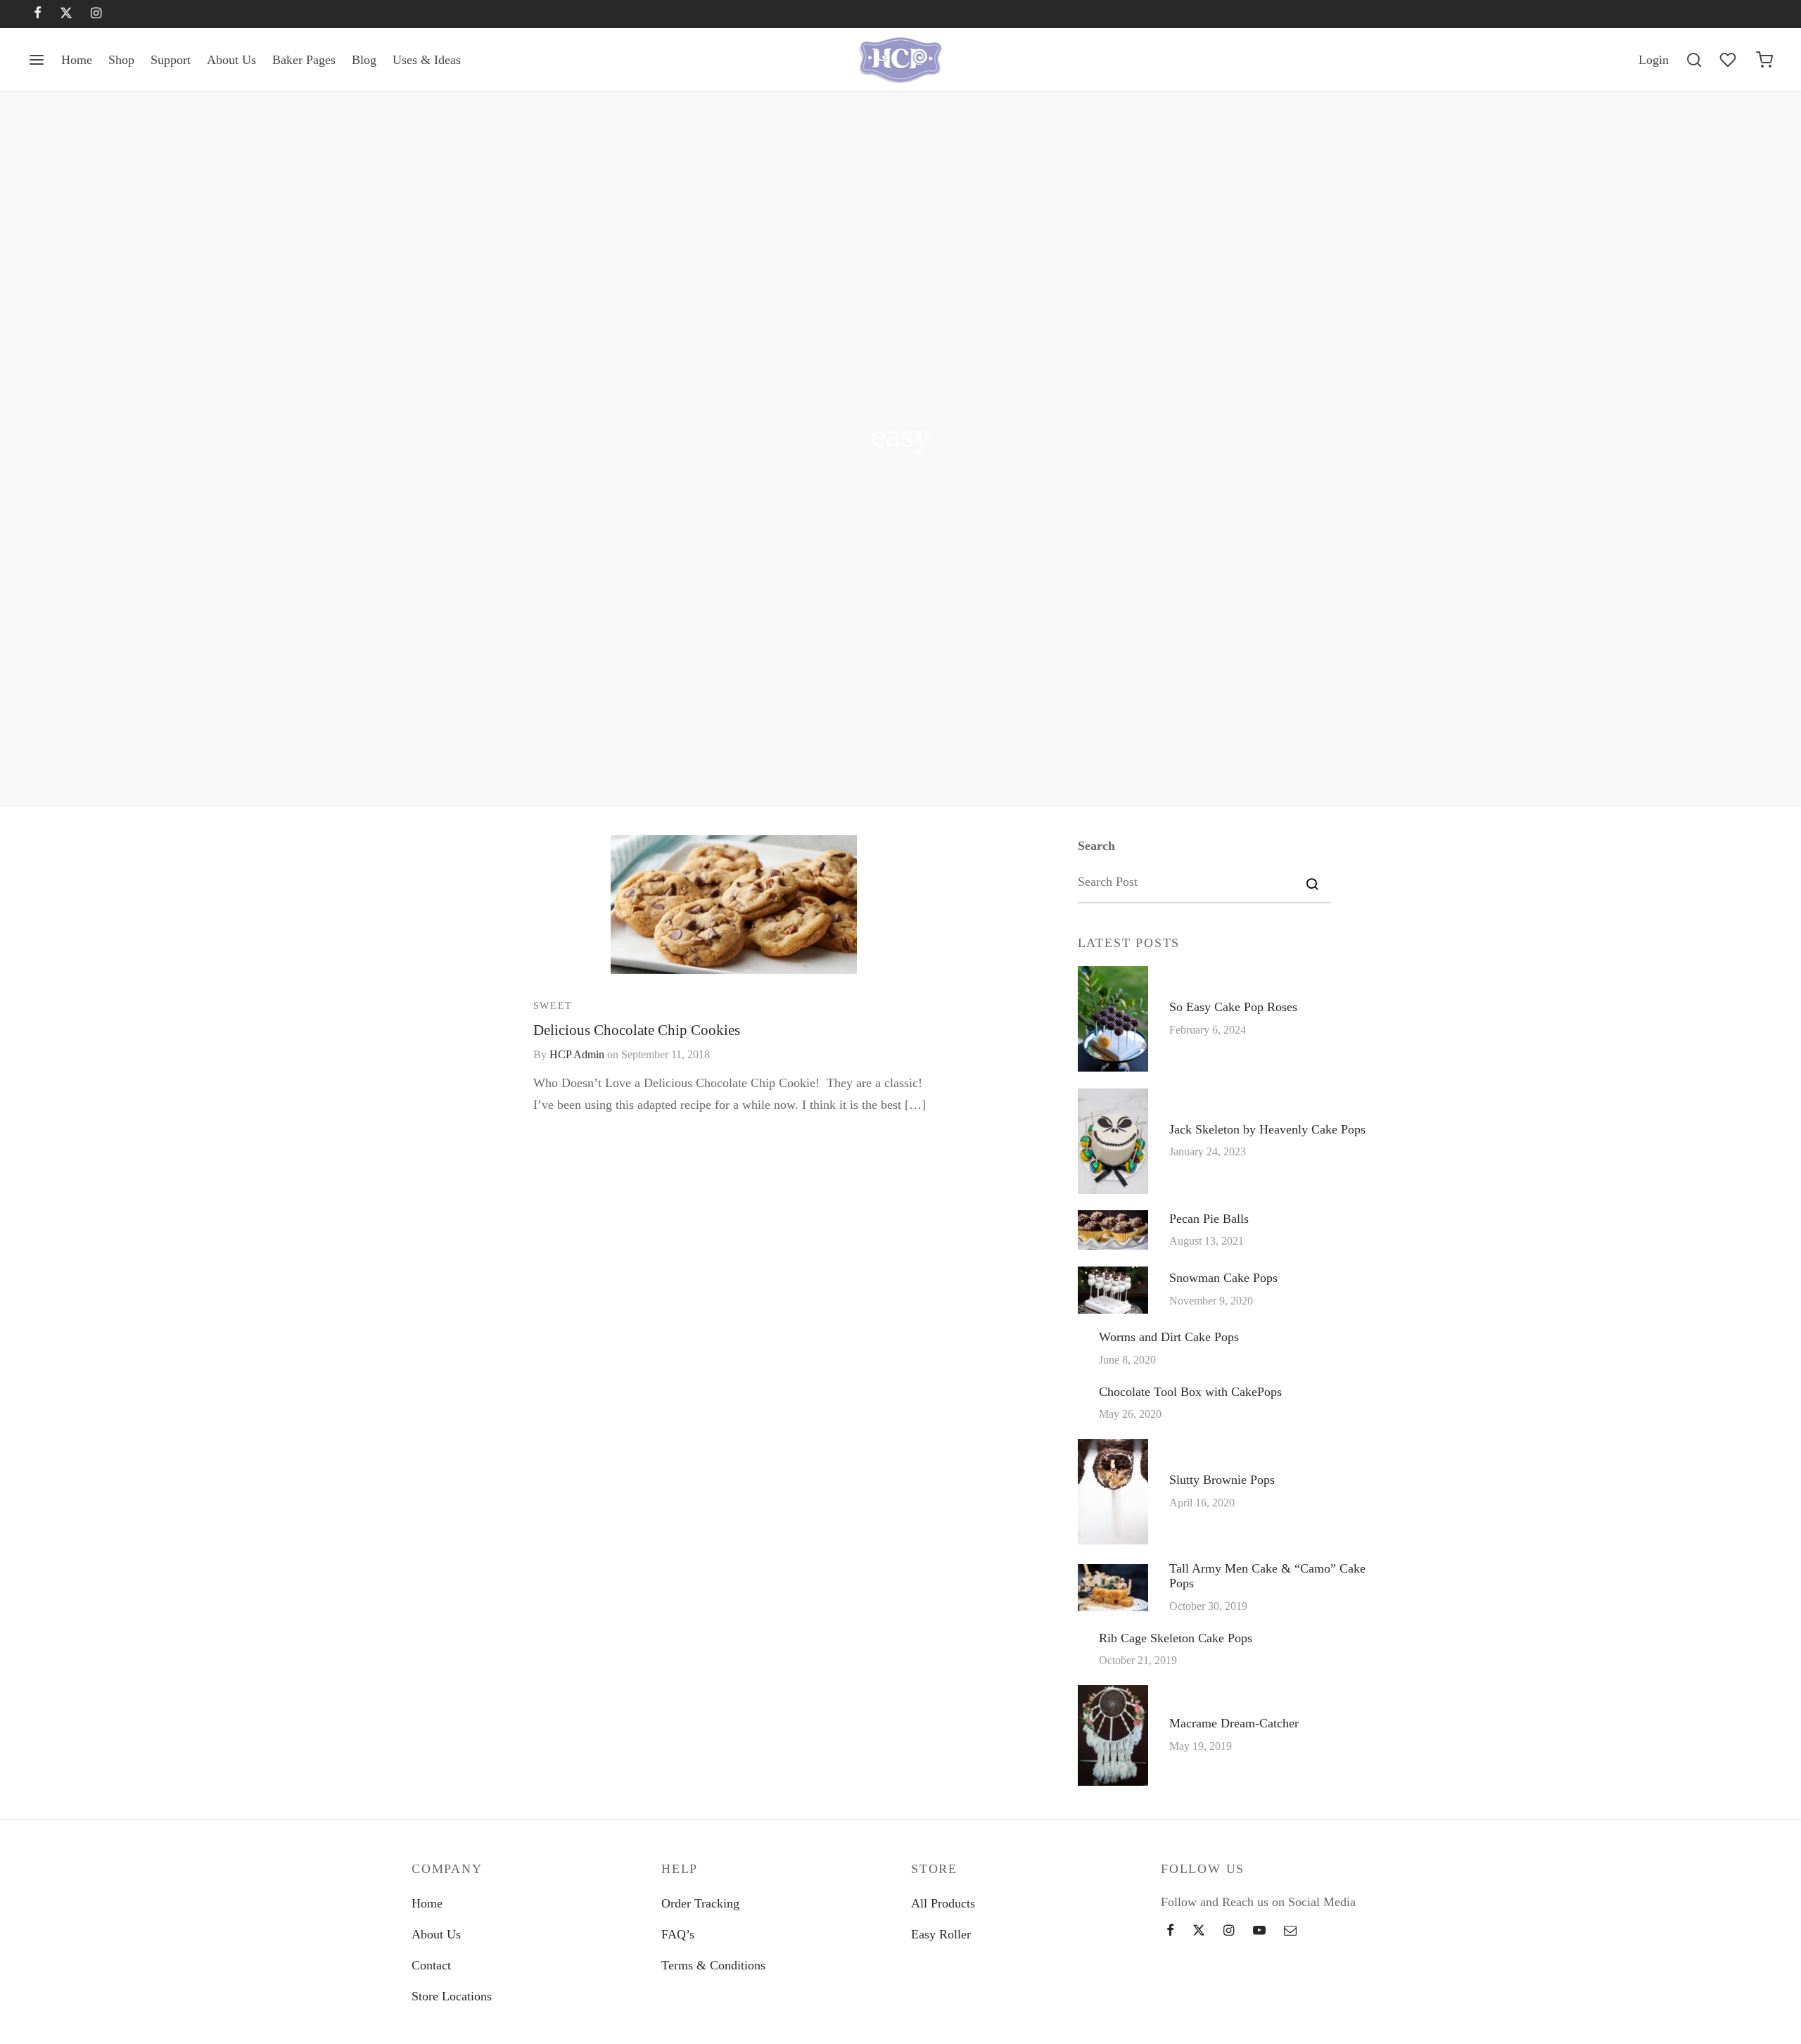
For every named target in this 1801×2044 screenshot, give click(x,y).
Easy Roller (941, 1934)
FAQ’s (678, 1934)
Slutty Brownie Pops (1222, 1480)
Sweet (553, 1005)
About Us (231, 60)
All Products (943, 1903)
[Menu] (37, 60)
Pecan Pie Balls (1209, 1218)
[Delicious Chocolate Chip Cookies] (734, 904)
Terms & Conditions (713, 1965)
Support (171, 60)
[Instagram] (96, 14)
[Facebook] (38, 14)
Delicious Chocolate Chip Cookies (637, 1029)
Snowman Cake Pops (1223, 1278)
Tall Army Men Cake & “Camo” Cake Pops (1267, 1575)
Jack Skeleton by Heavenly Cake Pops (1267, 1129)
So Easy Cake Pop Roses (1233, 1007)
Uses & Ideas (427, 60)
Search (1096, 846)
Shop (121, 60)
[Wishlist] (1729, 60)
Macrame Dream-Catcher (1234, 1723)
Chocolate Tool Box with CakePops (1190, 1391)
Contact (431, 1965)
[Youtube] (1259, 1931)
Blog (364, 60)
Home (77, 60)
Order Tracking (700, 1903)
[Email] (1290, 1931)
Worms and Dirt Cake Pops (1169, 1337)
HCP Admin (577, 1055)
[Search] (1694, 60)
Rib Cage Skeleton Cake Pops (1176, 1637)
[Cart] (1764, 60)
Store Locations (452, 1996)
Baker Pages (304, 60)
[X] (66, 14)
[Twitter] (1199, 1931)
